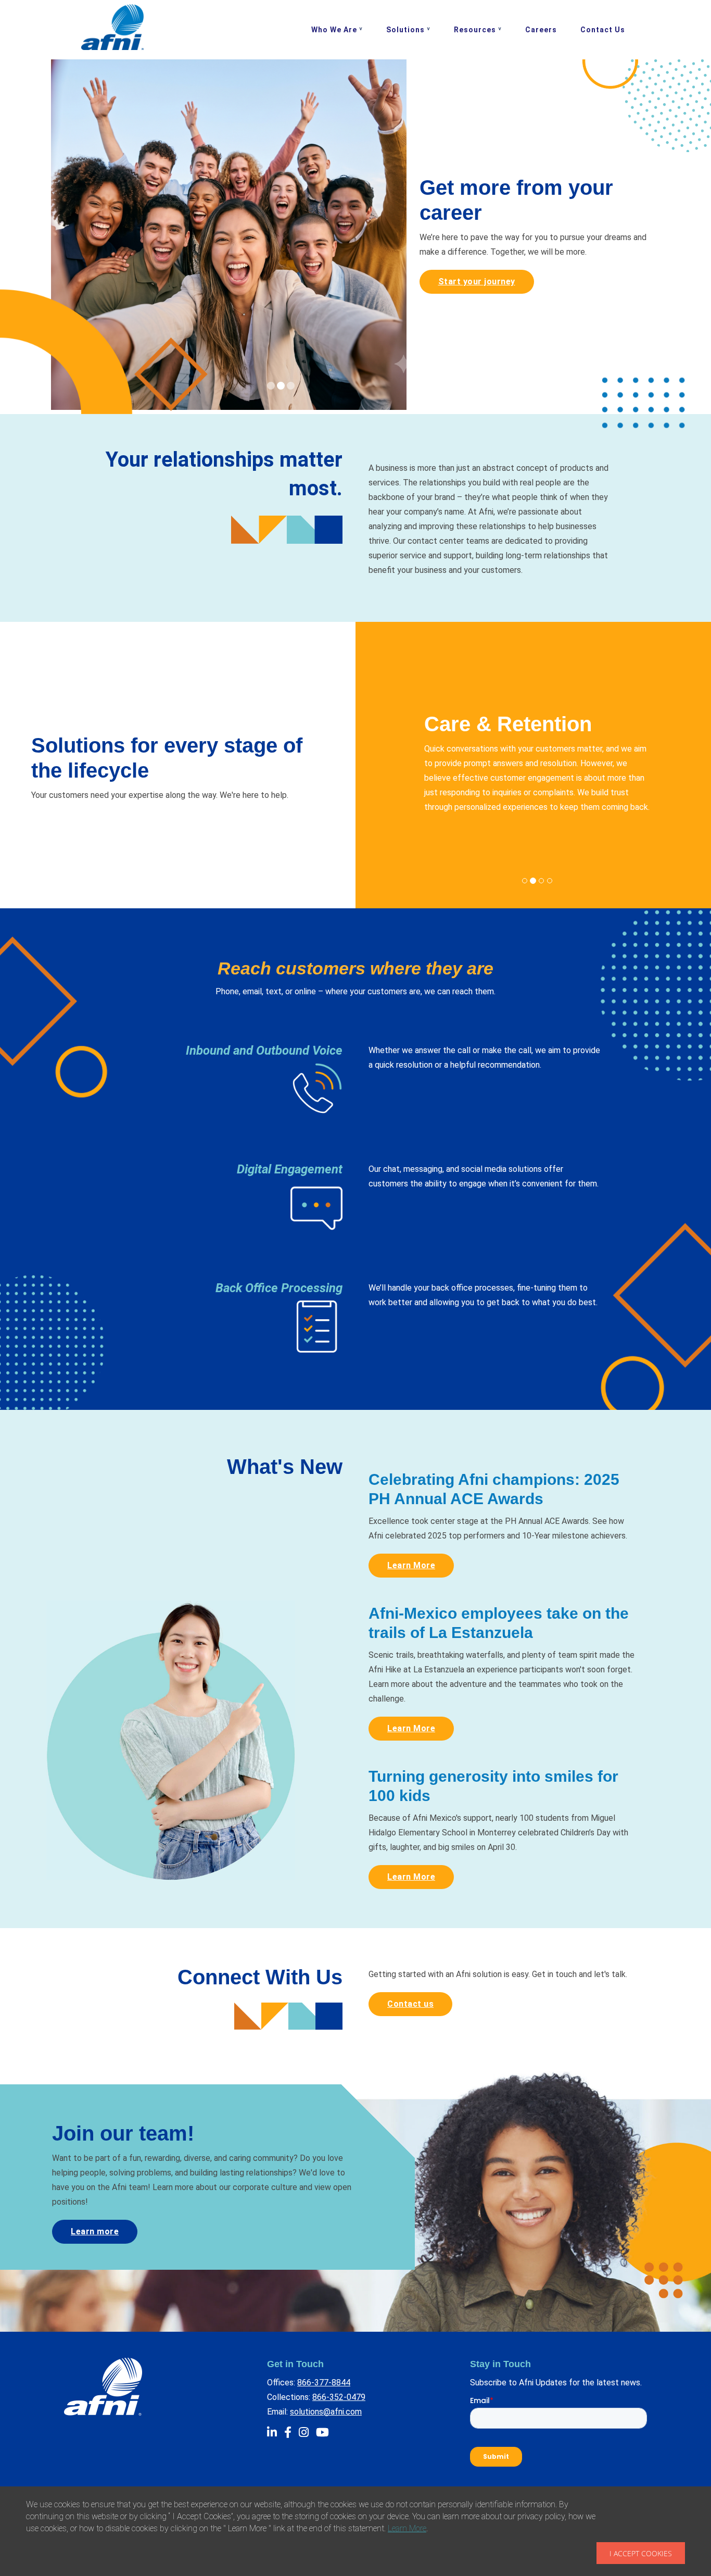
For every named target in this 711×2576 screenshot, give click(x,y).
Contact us (410, 2004)
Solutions (405, 30)
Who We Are (334, 30)
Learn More (411, 1565)
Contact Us (603, 30)
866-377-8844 (324, 2383)
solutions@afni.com (326, 2412)
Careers (541, 30)
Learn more (95, 2231)
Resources (475, 30)
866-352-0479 (339, 2397)
